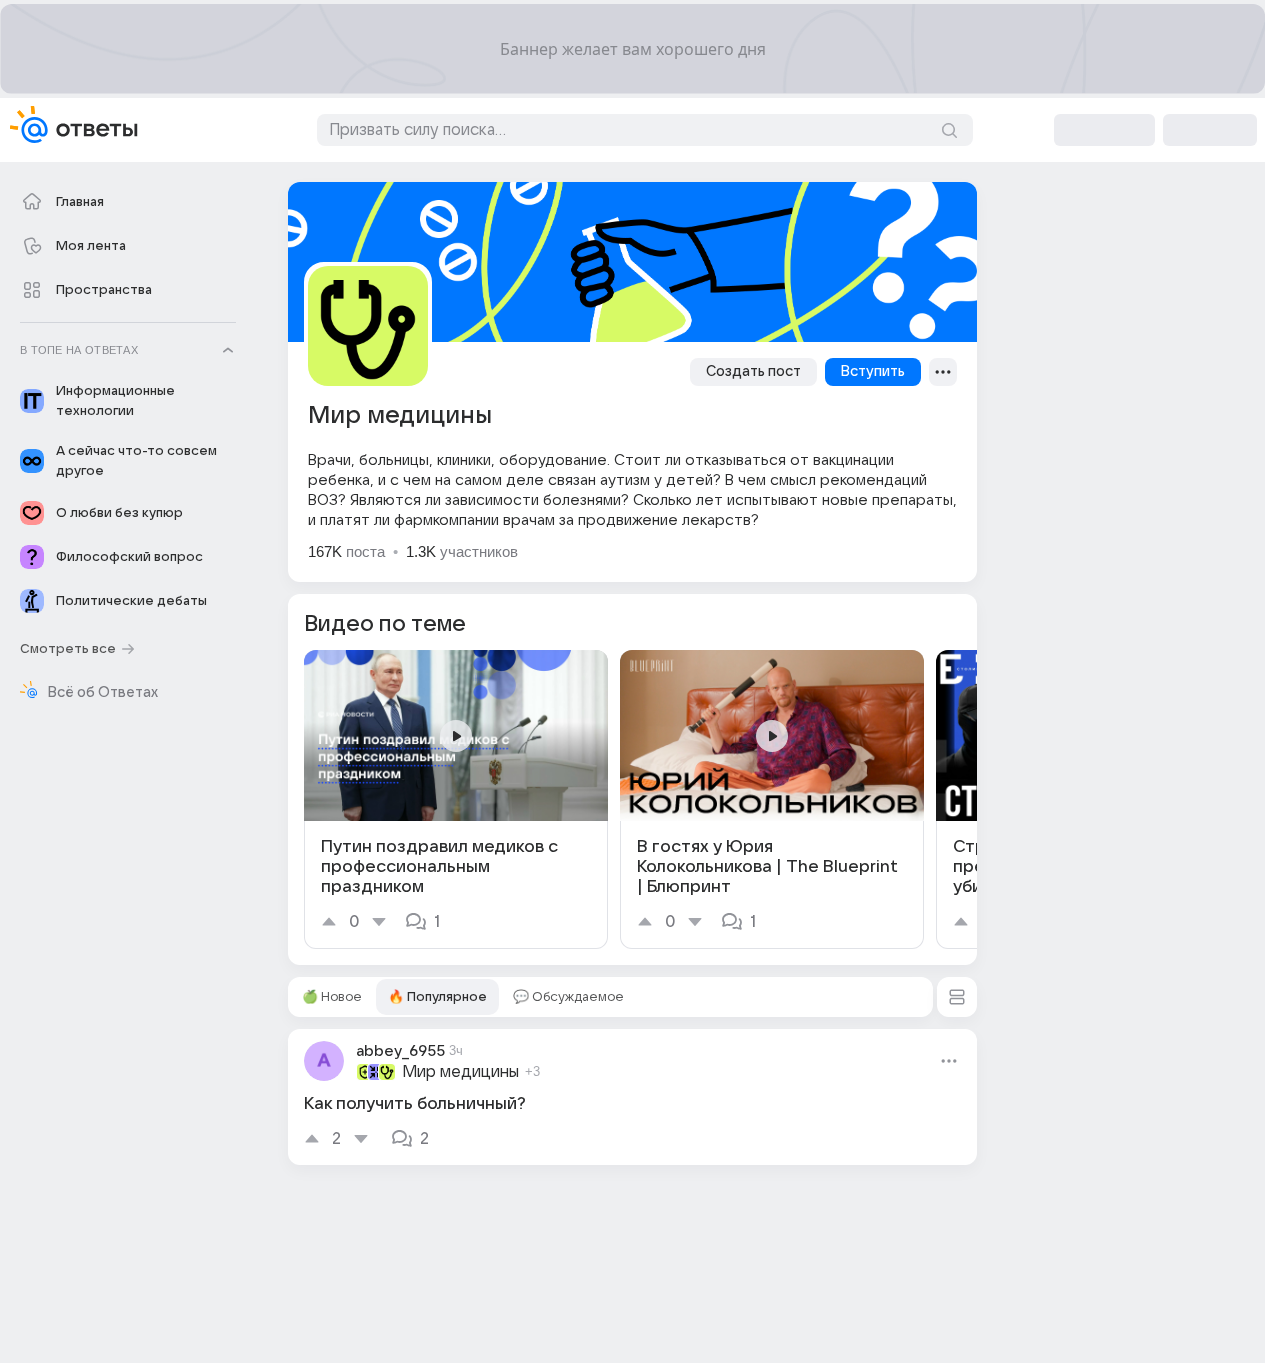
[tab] (332, 997)
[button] (957, 997)
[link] (456, 799)
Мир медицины (460, 1072)
